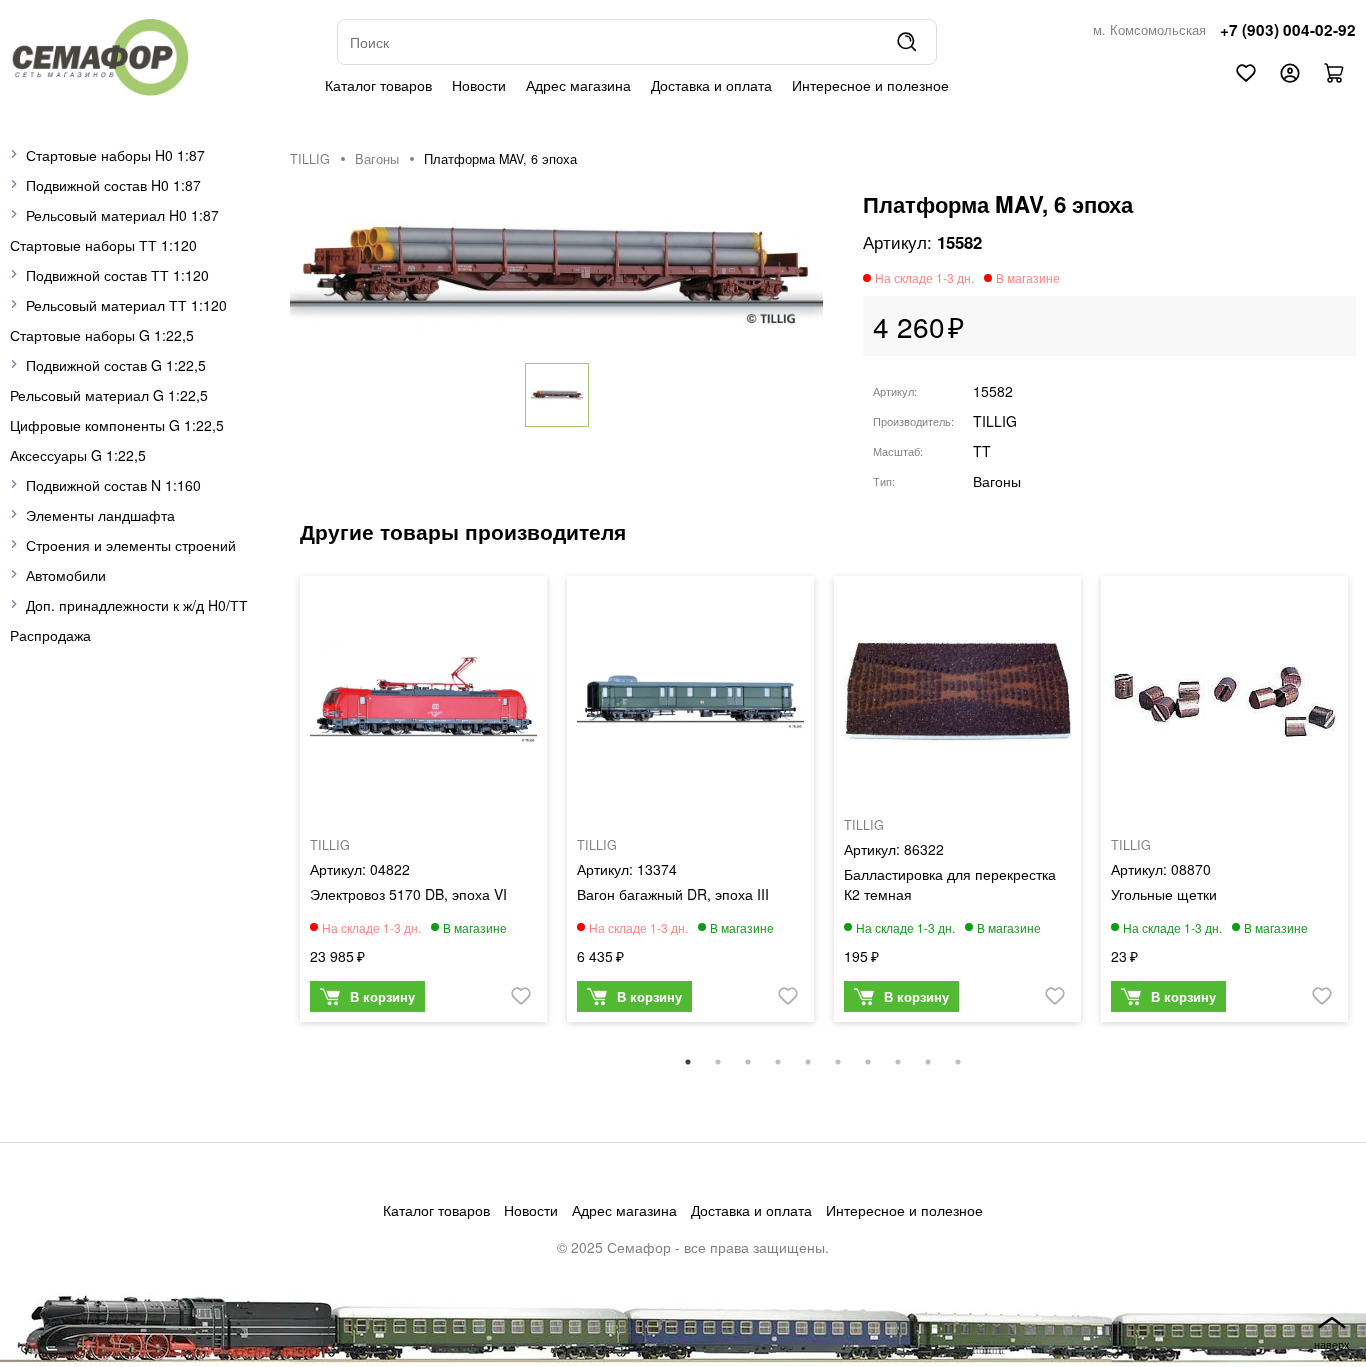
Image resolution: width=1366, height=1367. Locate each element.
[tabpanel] (423, 804)
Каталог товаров (378, 85)
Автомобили (66, 575)
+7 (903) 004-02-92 (1288, 30)
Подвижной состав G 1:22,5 (116, 365)
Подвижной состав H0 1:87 (113, 185)
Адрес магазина (578, 85)
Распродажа (50, 635)
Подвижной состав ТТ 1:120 (117, 275)
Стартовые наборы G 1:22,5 (102, 335)
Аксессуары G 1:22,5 (78, 455)
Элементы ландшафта (100, 515)
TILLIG (310, 159)
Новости (479, 85)
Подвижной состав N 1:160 (113, 485)
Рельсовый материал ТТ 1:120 (126, 305)
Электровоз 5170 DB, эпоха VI (408, 894)
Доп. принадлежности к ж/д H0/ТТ (137, 605)
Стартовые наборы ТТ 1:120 (103, 245)
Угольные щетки (1164, 894)
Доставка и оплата (711, 85)
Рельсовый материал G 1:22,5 (109, 395)
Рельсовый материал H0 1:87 (122, 215)
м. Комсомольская (1149, 30)
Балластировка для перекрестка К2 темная (950, 884)
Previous (275, 809)
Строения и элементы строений (131, 545)
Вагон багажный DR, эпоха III (673, 894)
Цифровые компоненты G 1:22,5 (117, 425)
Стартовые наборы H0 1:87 (115, 155)
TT (982, 451)
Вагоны (377, 159)
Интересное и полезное (870, 85)
